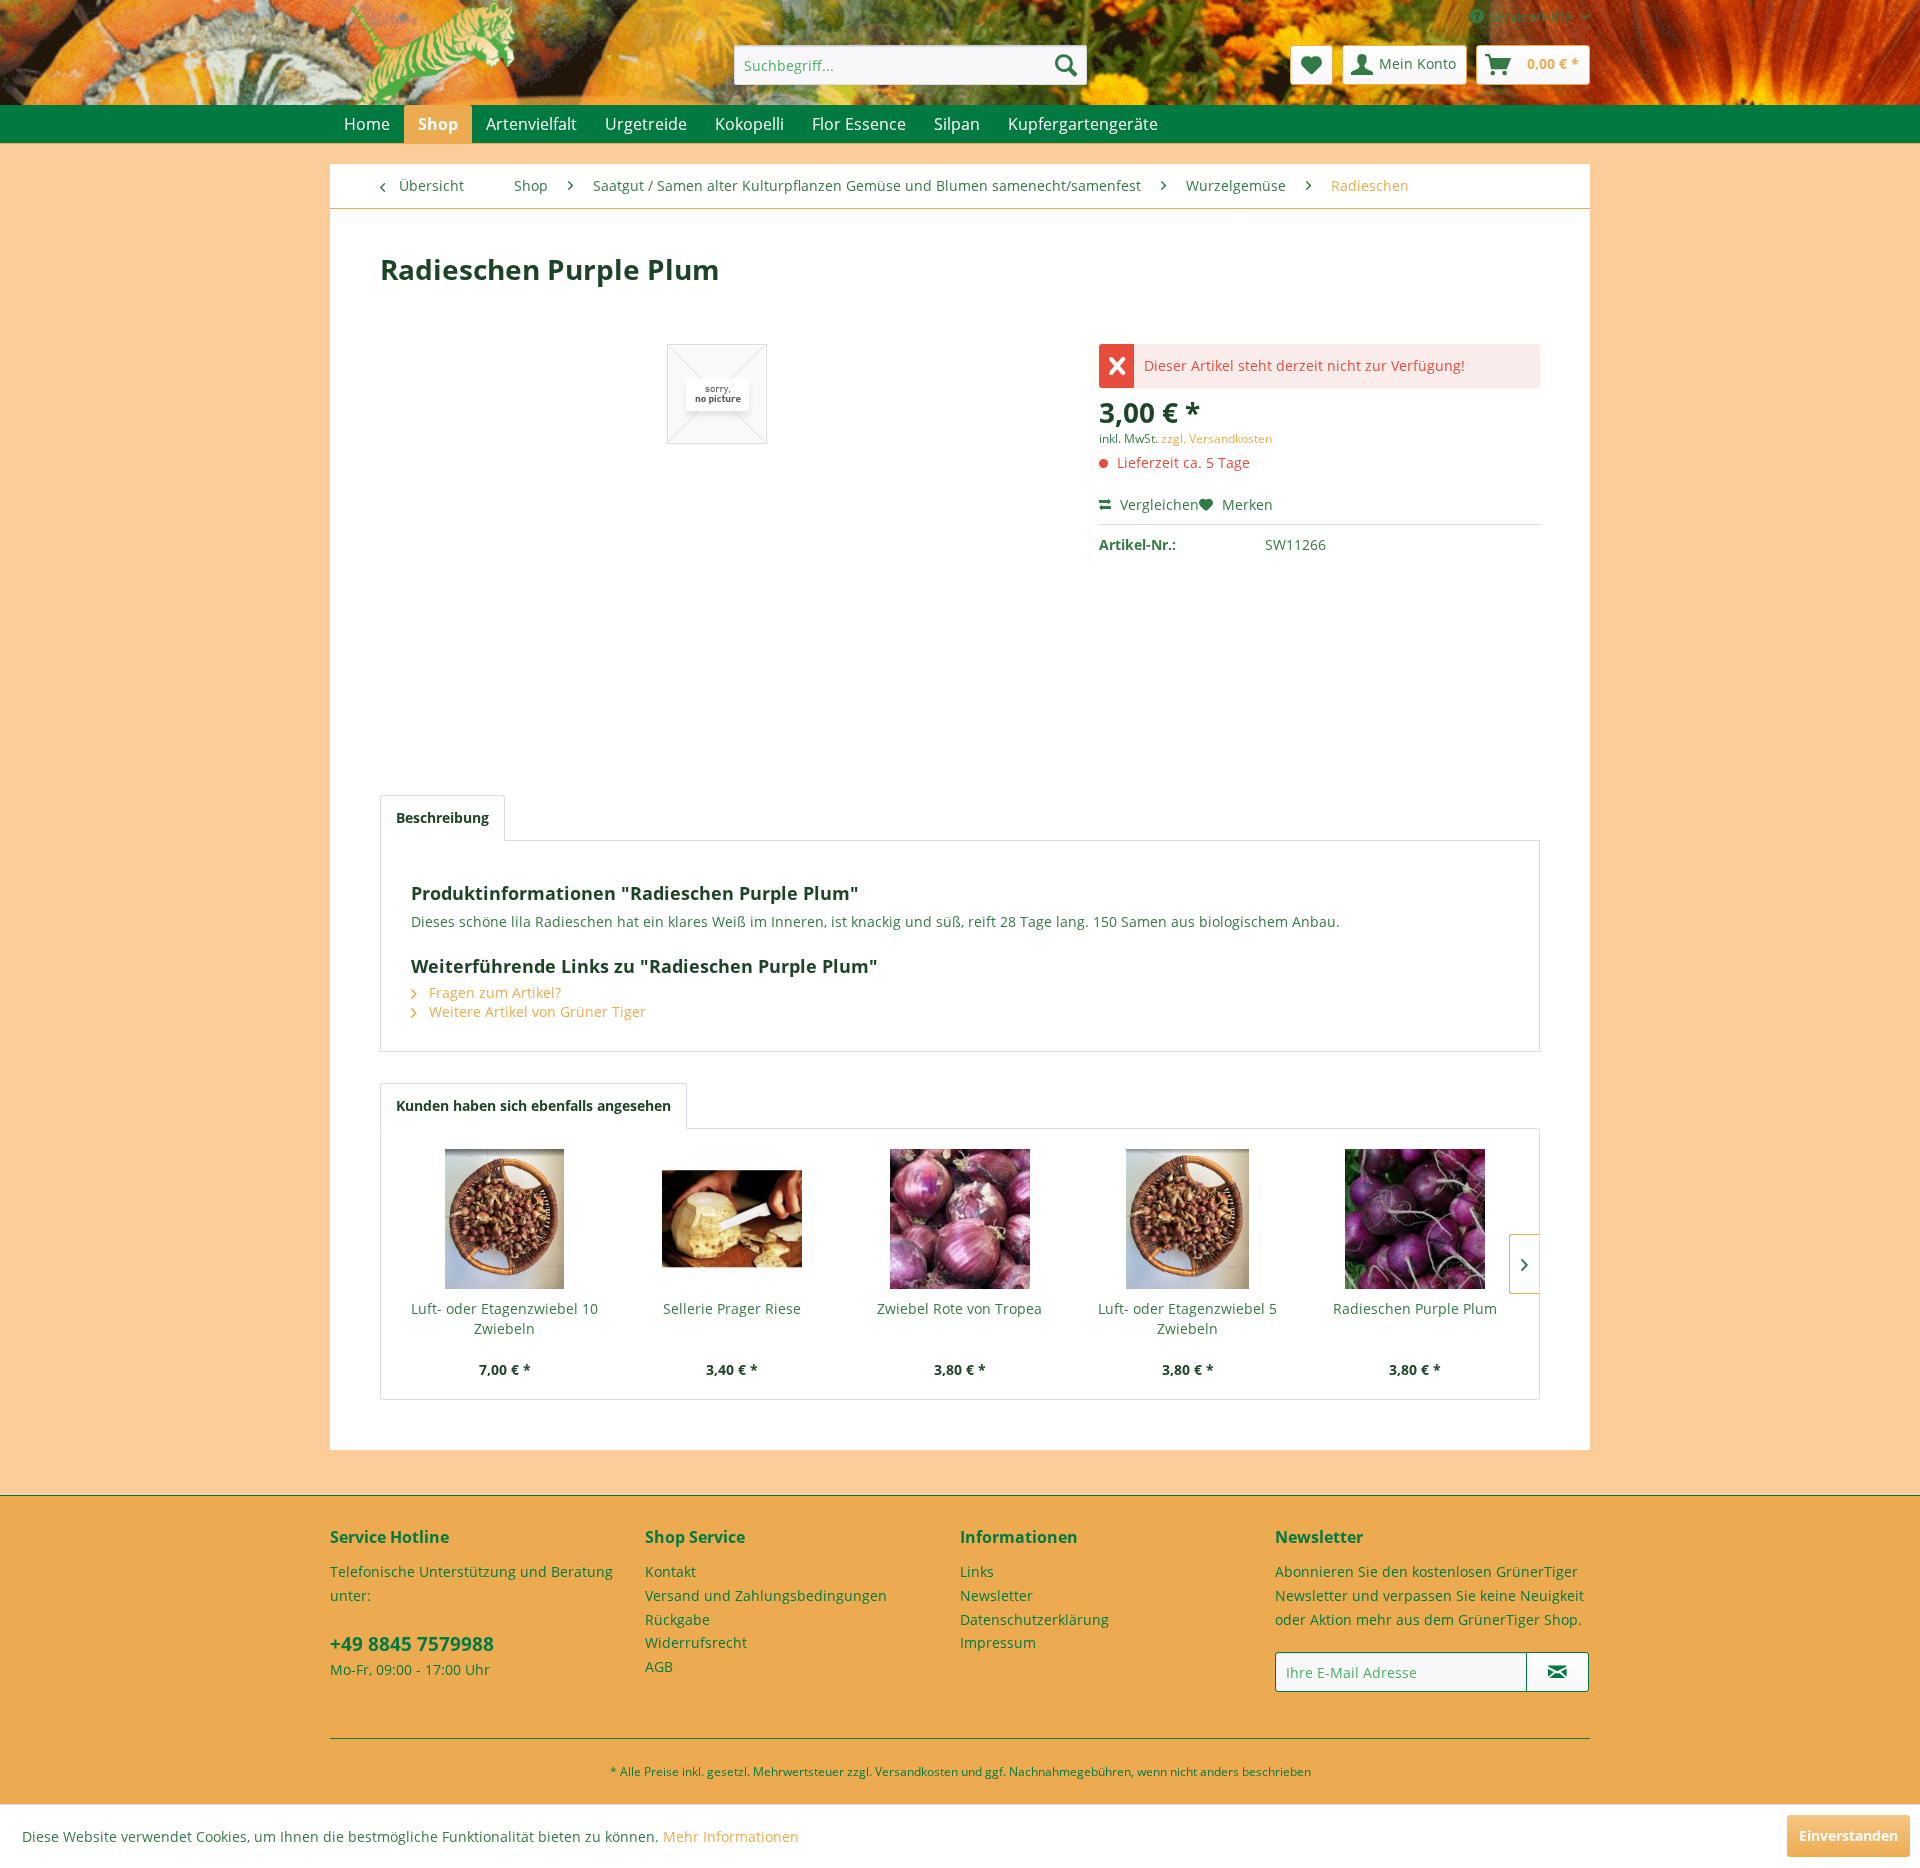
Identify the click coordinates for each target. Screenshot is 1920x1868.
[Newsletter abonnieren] (1557, 1672)
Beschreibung (442, 817)
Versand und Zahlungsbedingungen (766, 1595)
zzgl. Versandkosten (1216, 438)
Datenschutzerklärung (1034, 1619)
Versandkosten (916, 1771)
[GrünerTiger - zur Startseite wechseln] (432, 72)
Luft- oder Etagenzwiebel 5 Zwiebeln (1187, 1318)
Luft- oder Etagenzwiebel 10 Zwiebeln (504, 1318)
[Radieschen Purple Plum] (1415, 1219)
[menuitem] (910, 65)
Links (977, 1571)
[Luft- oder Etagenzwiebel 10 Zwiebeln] (505, 1219)
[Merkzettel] (1311, 65)
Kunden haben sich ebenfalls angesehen (533, 1105)
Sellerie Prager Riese (732, 1308)
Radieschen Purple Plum (1415, 1308)
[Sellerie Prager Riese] (733, 1219)
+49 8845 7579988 (412, 1644)
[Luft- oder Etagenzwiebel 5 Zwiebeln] (1188, 1219)
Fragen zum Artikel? (493, 992)
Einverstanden (1848, 1835)
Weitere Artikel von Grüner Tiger (535, 1011)
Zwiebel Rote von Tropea (959, 1308)
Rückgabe (677, 1619)
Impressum (998, 1642)
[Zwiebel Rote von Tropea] (960, 1219)
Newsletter (996, 1595)
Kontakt (670, 1571)
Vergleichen (1157, 504)
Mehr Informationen (731, 1836)
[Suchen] (1066, 65)
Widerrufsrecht (696, 1642)
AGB (659, 1666)
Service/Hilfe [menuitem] (1530, 16)
